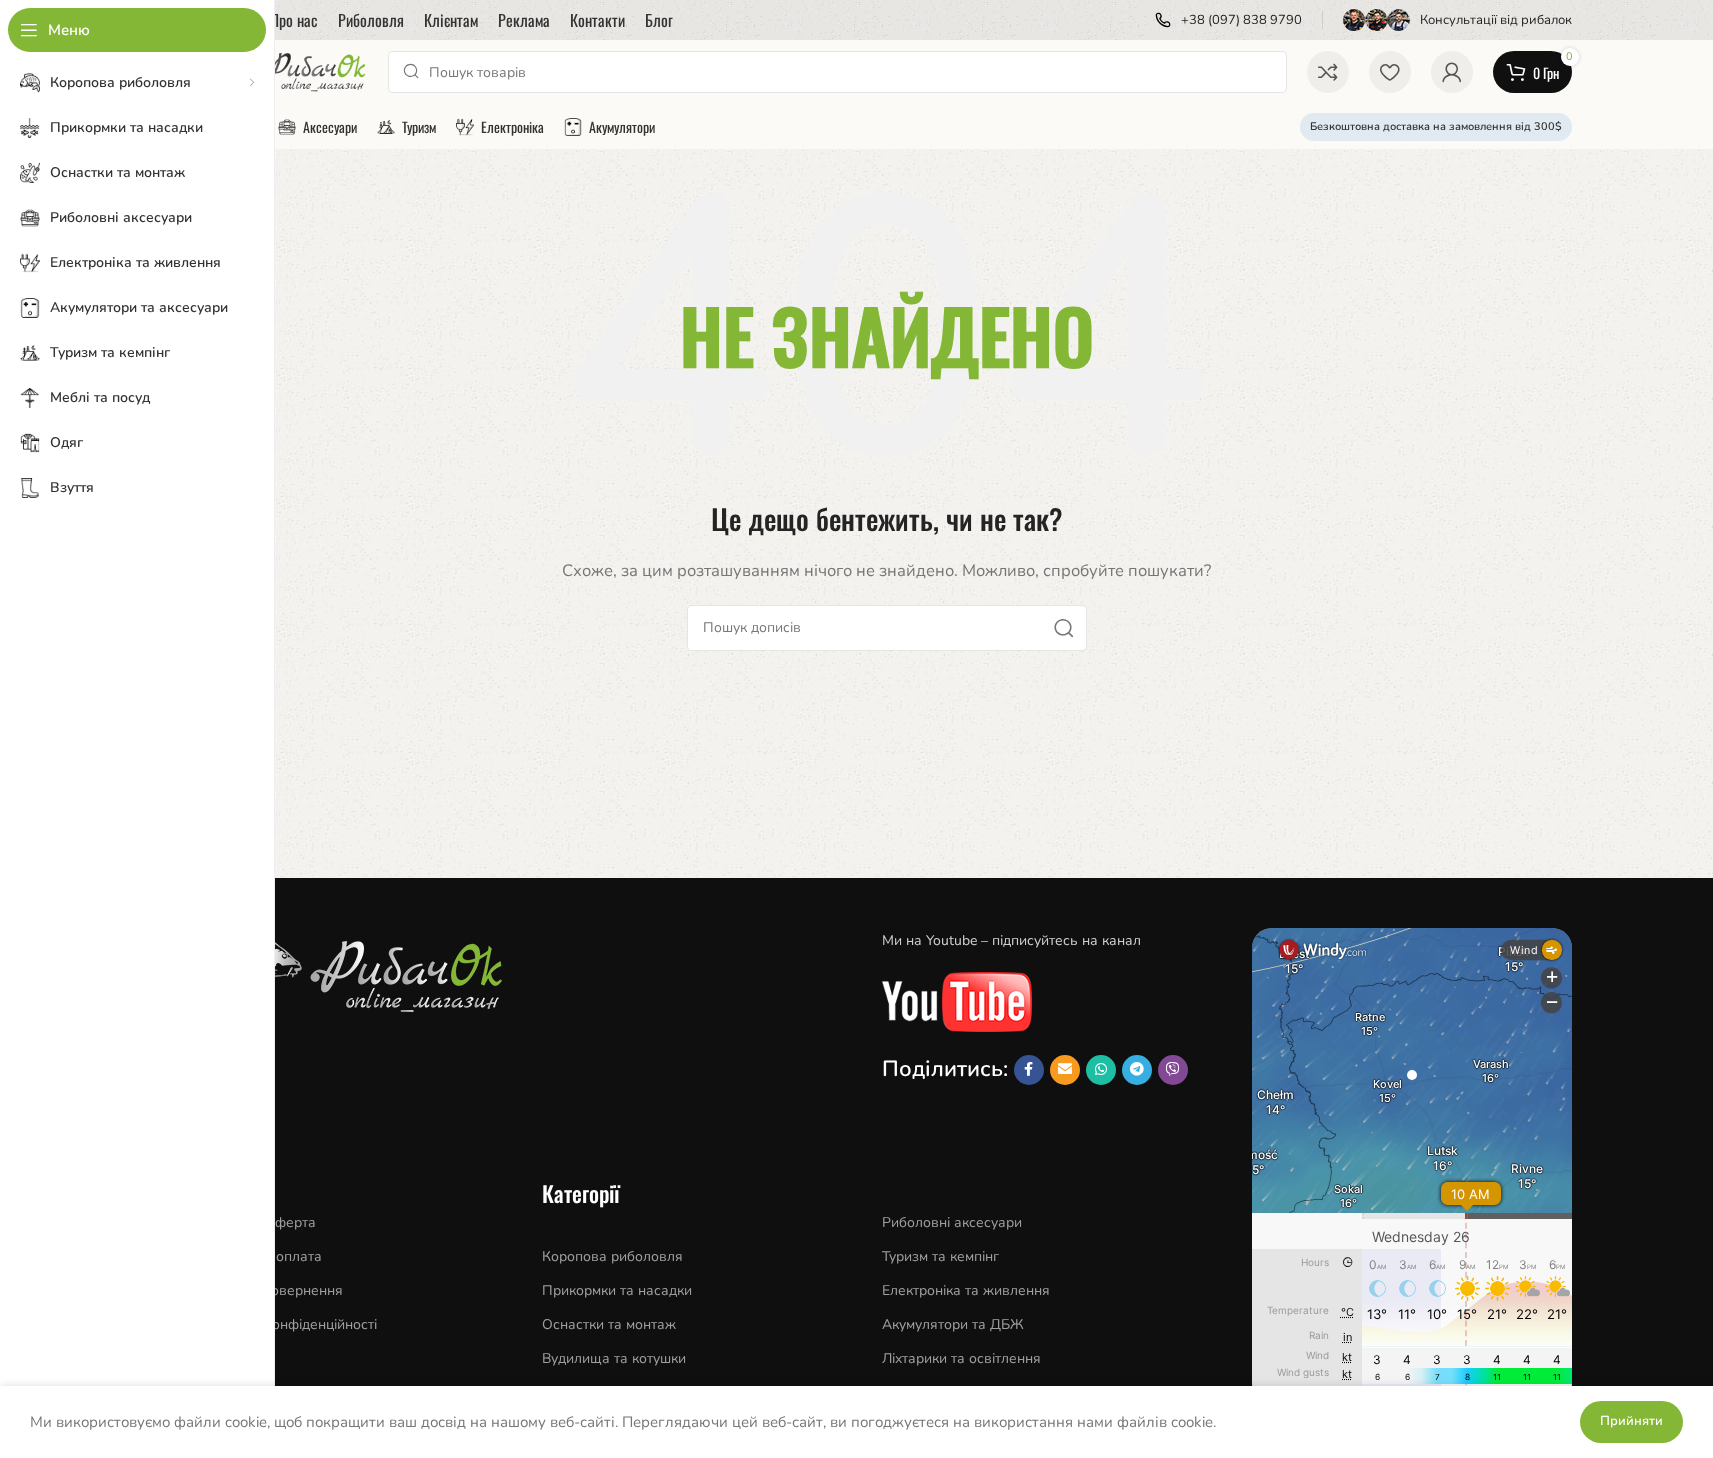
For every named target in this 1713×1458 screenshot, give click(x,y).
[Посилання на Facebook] (1029, 1070)
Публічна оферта (259, 1222)
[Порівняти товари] (1328, 72)
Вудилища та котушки (614, 1358)
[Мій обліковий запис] (1452, 72)
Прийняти (1631, 1421)
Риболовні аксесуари (952, 1222)
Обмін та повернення (272, 1290)
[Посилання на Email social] (1065, 1070)
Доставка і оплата (262, 1256)
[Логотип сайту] (285, 71)
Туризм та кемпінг (940, 1256)
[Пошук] (1064, 628)
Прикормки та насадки (617, 1290)
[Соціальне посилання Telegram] (1137, 1070)
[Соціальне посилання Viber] (1173, 1070)
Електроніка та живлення (966, 1290)
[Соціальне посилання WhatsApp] (1101, 1070)
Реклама (230, 1358)
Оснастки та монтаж (609, 1324)
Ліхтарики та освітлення (961, 1358)
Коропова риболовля (612, 1256)
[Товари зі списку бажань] (1390, 72)
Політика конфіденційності (289, 1324)
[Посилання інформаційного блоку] (1228, 20)
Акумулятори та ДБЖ (953, 1324)
